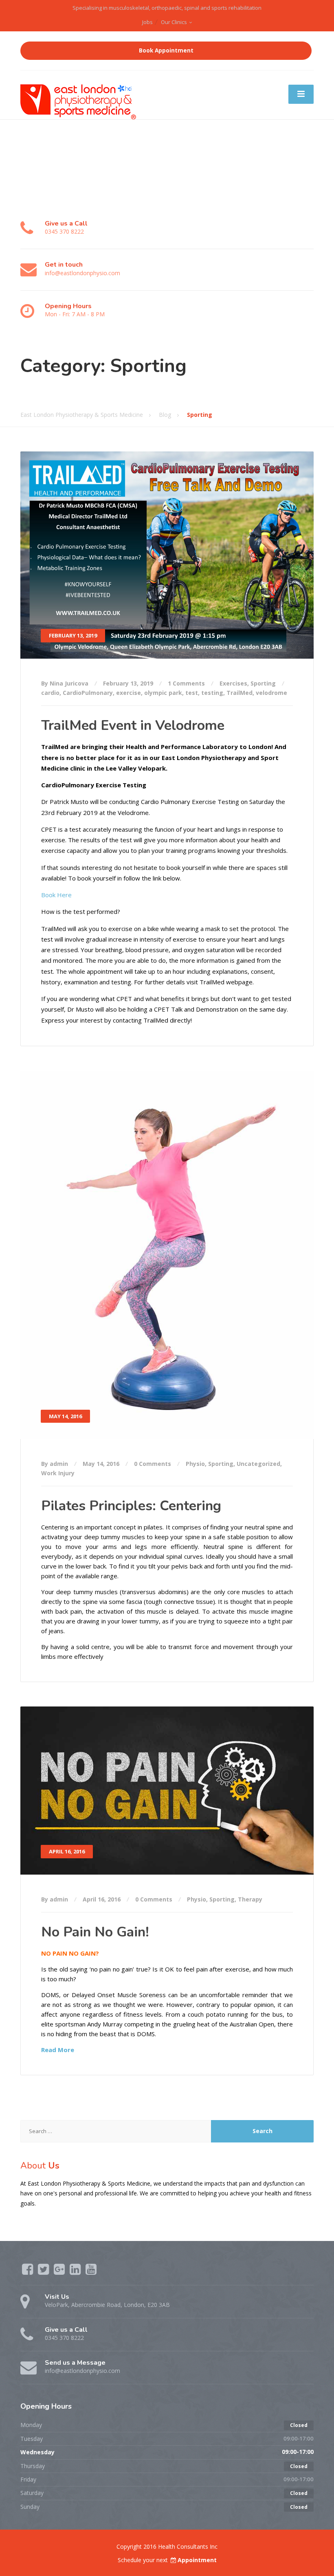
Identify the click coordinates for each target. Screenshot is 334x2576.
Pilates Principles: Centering (131, 1506)
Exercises (233, 683)
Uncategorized (258, 1464)
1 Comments (186, 683)
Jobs (147, 22)
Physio (195, 1464)
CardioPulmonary (88, 693)
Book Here (56, 895)
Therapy (250, 1899)
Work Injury (58, 1473)
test (192, 693)
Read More (58, 2050)
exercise (129, 693)
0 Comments (153, 1464)
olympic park (163, 693)
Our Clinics (174, 22)
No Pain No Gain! (95, 1932)
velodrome (271, 693)
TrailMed (240, 693)
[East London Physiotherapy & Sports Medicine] (79, 99)
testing (212, 693)
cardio (50, 693)
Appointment (197, 2560)
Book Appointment (166, 50)
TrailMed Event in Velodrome (133, 725)
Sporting (263, 683)
